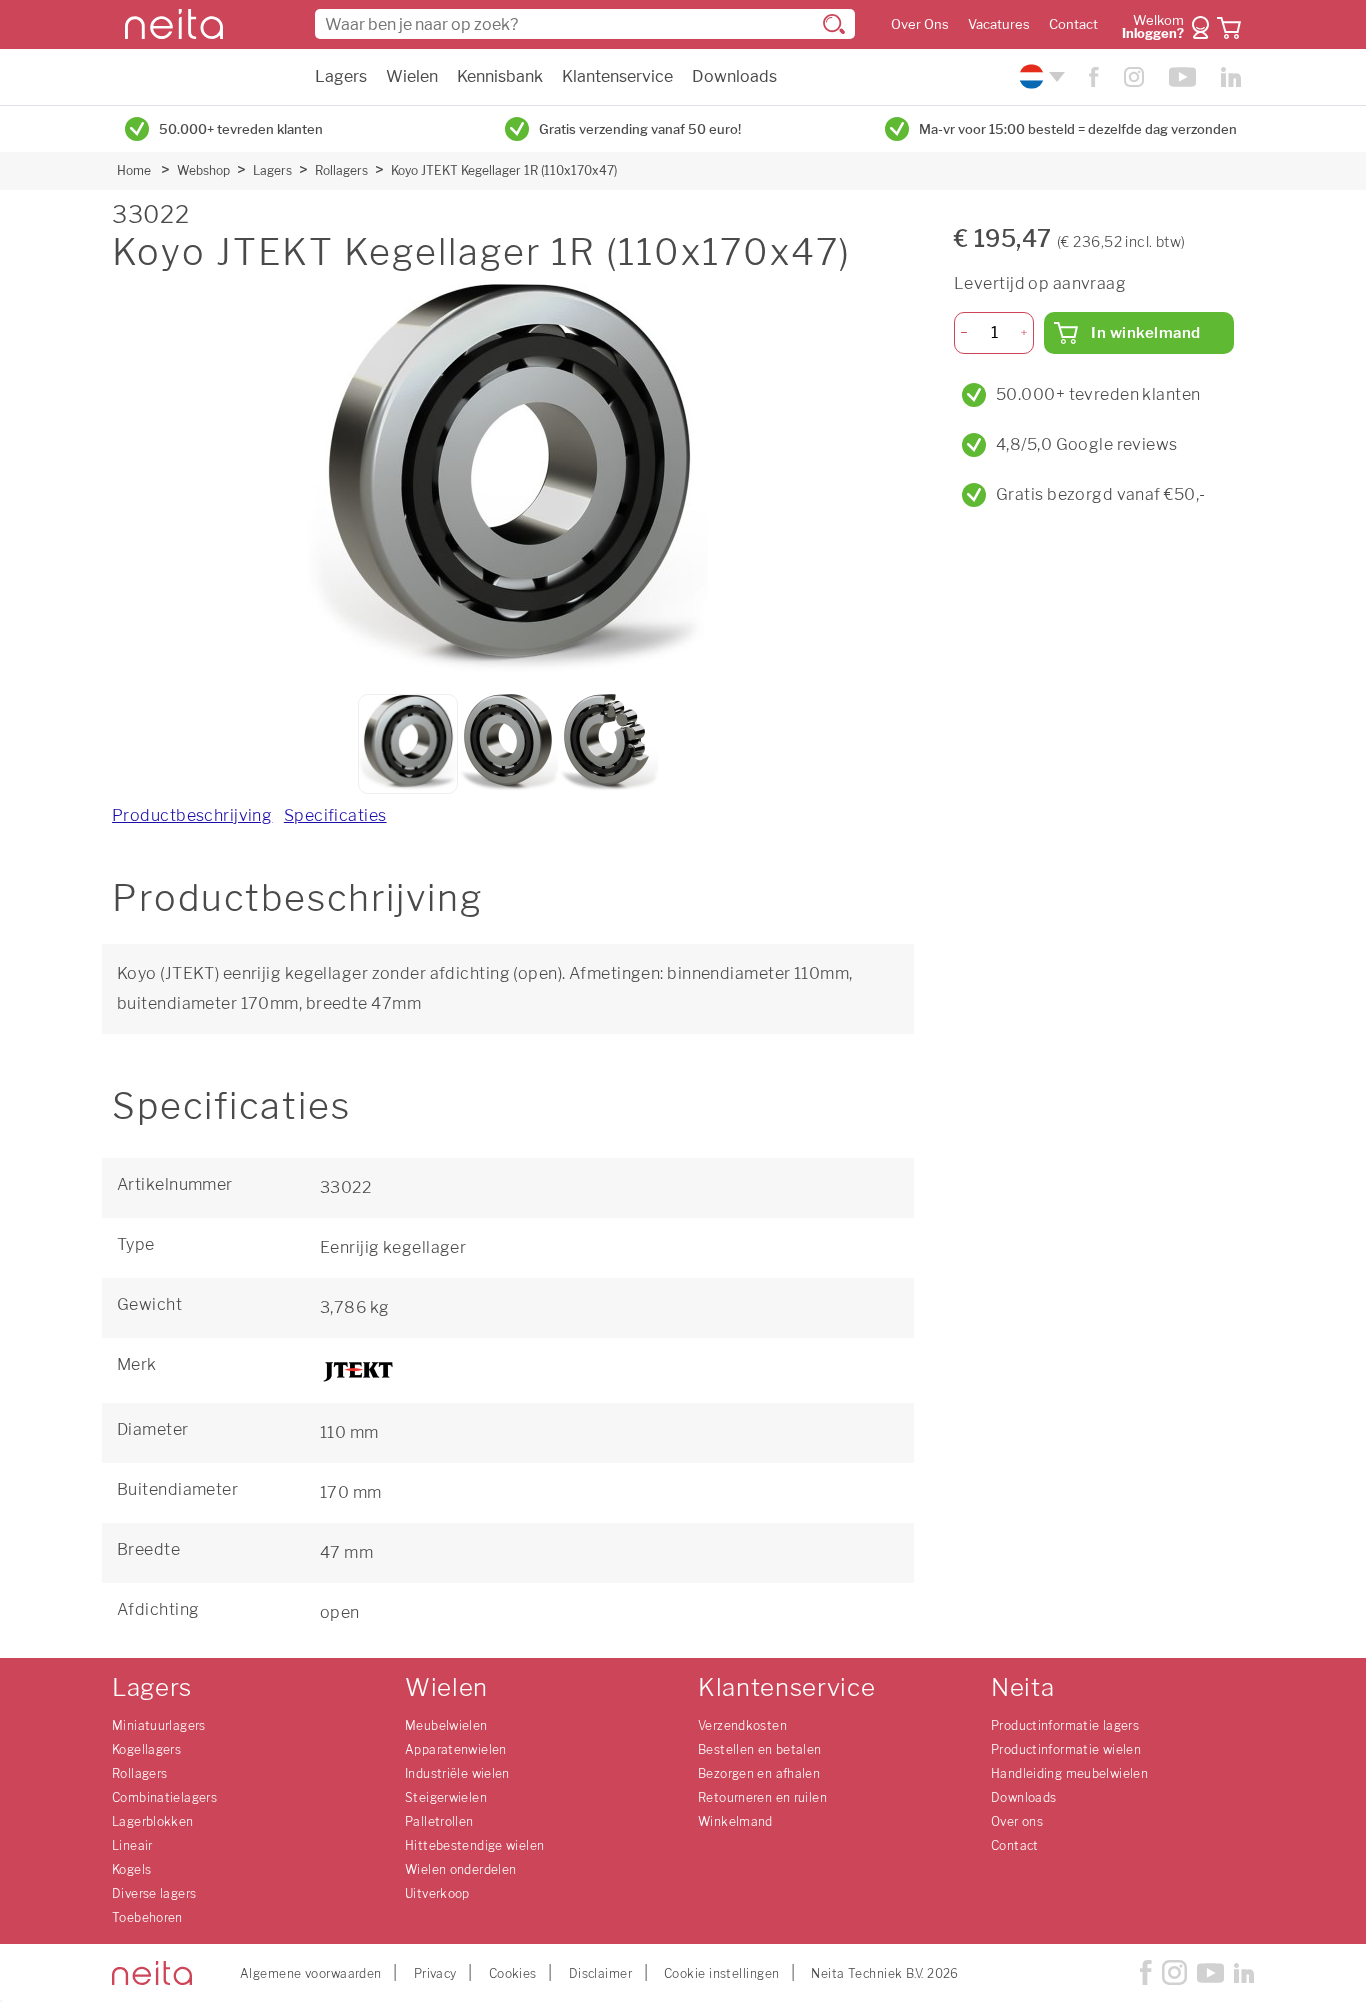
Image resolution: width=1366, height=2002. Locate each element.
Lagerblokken (153, 1821)
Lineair (132, 1845)
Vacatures (999, 24)
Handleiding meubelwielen (1069, 1773)
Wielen (412, 76)
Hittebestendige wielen (474, 1845)
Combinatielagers (164, 1797)
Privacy (435, 1973)
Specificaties (335, 815)
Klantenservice (617, 76)
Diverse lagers (154, 1893)
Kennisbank (500, 76)
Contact (1073, 24)
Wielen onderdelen (460, 1869)
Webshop (203, 170)
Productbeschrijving (192, 815)
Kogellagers (146, 1749)
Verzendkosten (742, 1725)
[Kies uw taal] (1039, 76)
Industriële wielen (457, 1773)
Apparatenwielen (456, 1749)
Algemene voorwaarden (311, 1973)
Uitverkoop (437, 1893)
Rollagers (341, 170)
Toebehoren (147, 1917)
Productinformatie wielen (1066, 1749)
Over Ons (920, 24)
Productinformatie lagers (1065, 1725)
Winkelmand (735, 1821)
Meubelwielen (446, 1725)
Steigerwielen (446, 1797)
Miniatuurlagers (159, 1725)
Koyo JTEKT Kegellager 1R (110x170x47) (504, 170)
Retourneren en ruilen (762, 1797)
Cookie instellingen (721, 1973)
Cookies (513, 1973)
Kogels (131, 1869)
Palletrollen (439, 1821)
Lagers (341, 76)
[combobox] (585, 24)
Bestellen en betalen (760, 1749)
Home (134, 170)
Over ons (1017, 1821)
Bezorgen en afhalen (759, 1773)
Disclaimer (600, 1973)
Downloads (734, 76)
